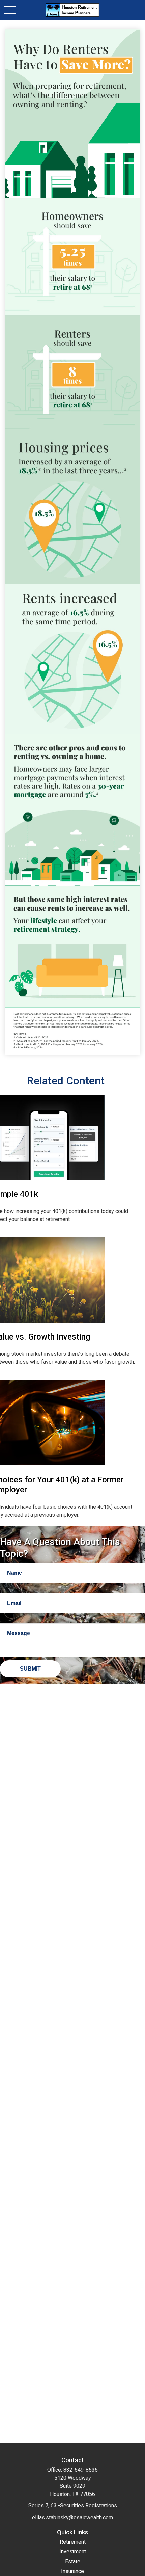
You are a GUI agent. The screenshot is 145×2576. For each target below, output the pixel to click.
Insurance (72, 2571)
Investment (73, 2552)
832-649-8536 (81, 2470)
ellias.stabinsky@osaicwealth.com (72, 2518)
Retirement (73, 2542)
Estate (73, 2561)
